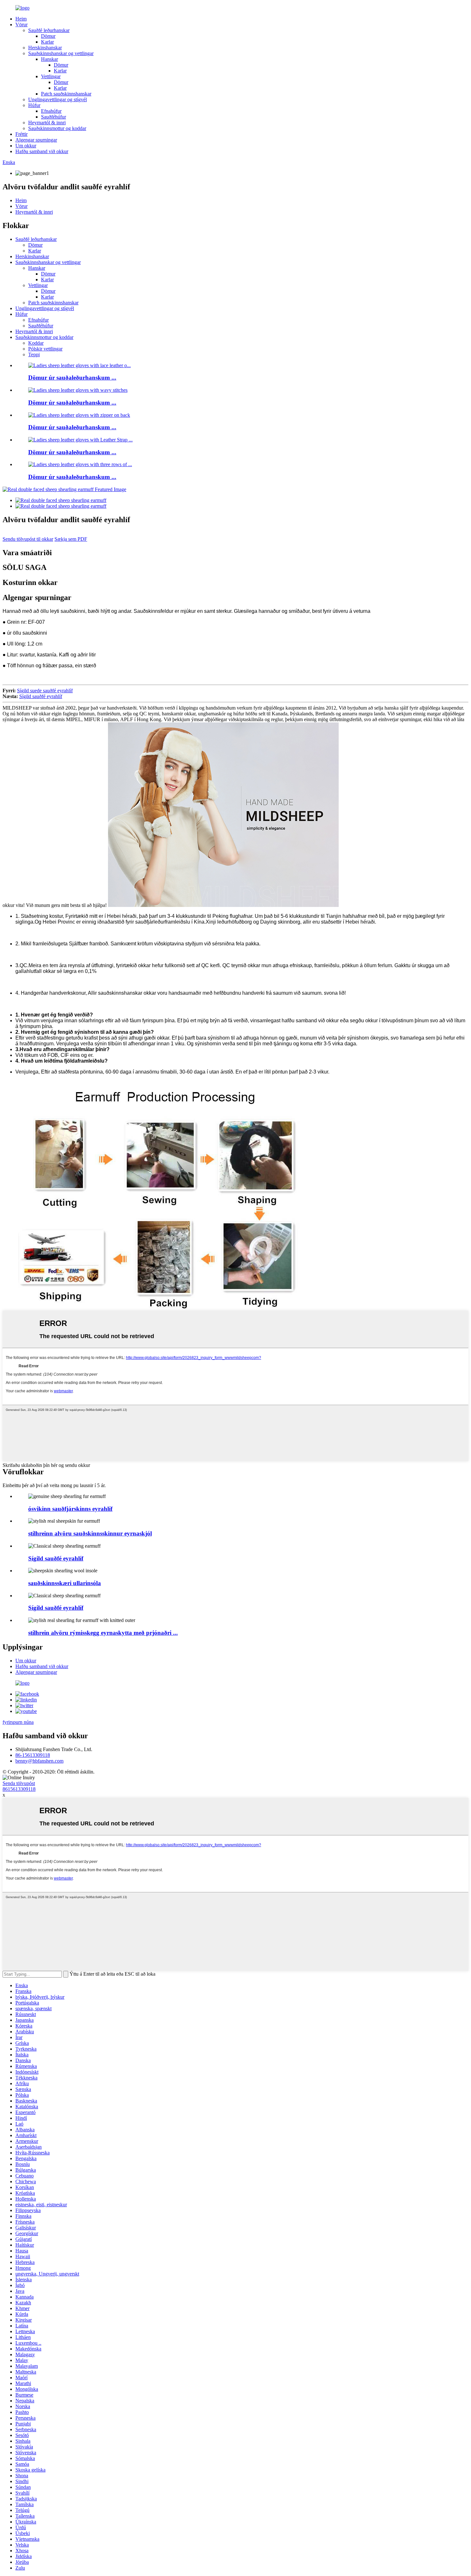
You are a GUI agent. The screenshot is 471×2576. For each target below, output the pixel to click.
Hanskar (50, 59)
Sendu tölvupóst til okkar (28, 539)
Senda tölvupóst (19, 1783)
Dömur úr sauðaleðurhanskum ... (72, 378)
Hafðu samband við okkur (42, 151)
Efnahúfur (51, 111)
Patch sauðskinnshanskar (66, 94)
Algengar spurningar (36, 140)
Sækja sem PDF (71, 539)
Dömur (48, 36)
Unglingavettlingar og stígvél (58, 99)
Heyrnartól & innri (47, 123)
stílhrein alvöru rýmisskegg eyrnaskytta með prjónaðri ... (103, 1633)
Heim (21, 19)
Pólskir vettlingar (45, 349)
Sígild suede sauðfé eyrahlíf (45, 691)
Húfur (34, 105)
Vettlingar (51, 76)
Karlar (47, 42)
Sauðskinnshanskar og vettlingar (61, 53)
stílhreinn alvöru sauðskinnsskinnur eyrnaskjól (90, 1533)
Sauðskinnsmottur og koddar (57, 128)
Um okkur (26, 146)
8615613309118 (19, 1789)
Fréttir (21, 134)
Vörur (21, 25)
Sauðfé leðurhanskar (49, 30)
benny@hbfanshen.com (39, 1761)
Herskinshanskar (45, 48)
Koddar (36, 343)
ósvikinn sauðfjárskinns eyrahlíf (70, 1509)
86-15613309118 (33, 1755)
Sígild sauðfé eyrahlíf (41, 696)
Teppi (34, 354)
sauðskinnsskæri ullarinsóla (65, 1583)
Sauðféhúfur (54, 117)
